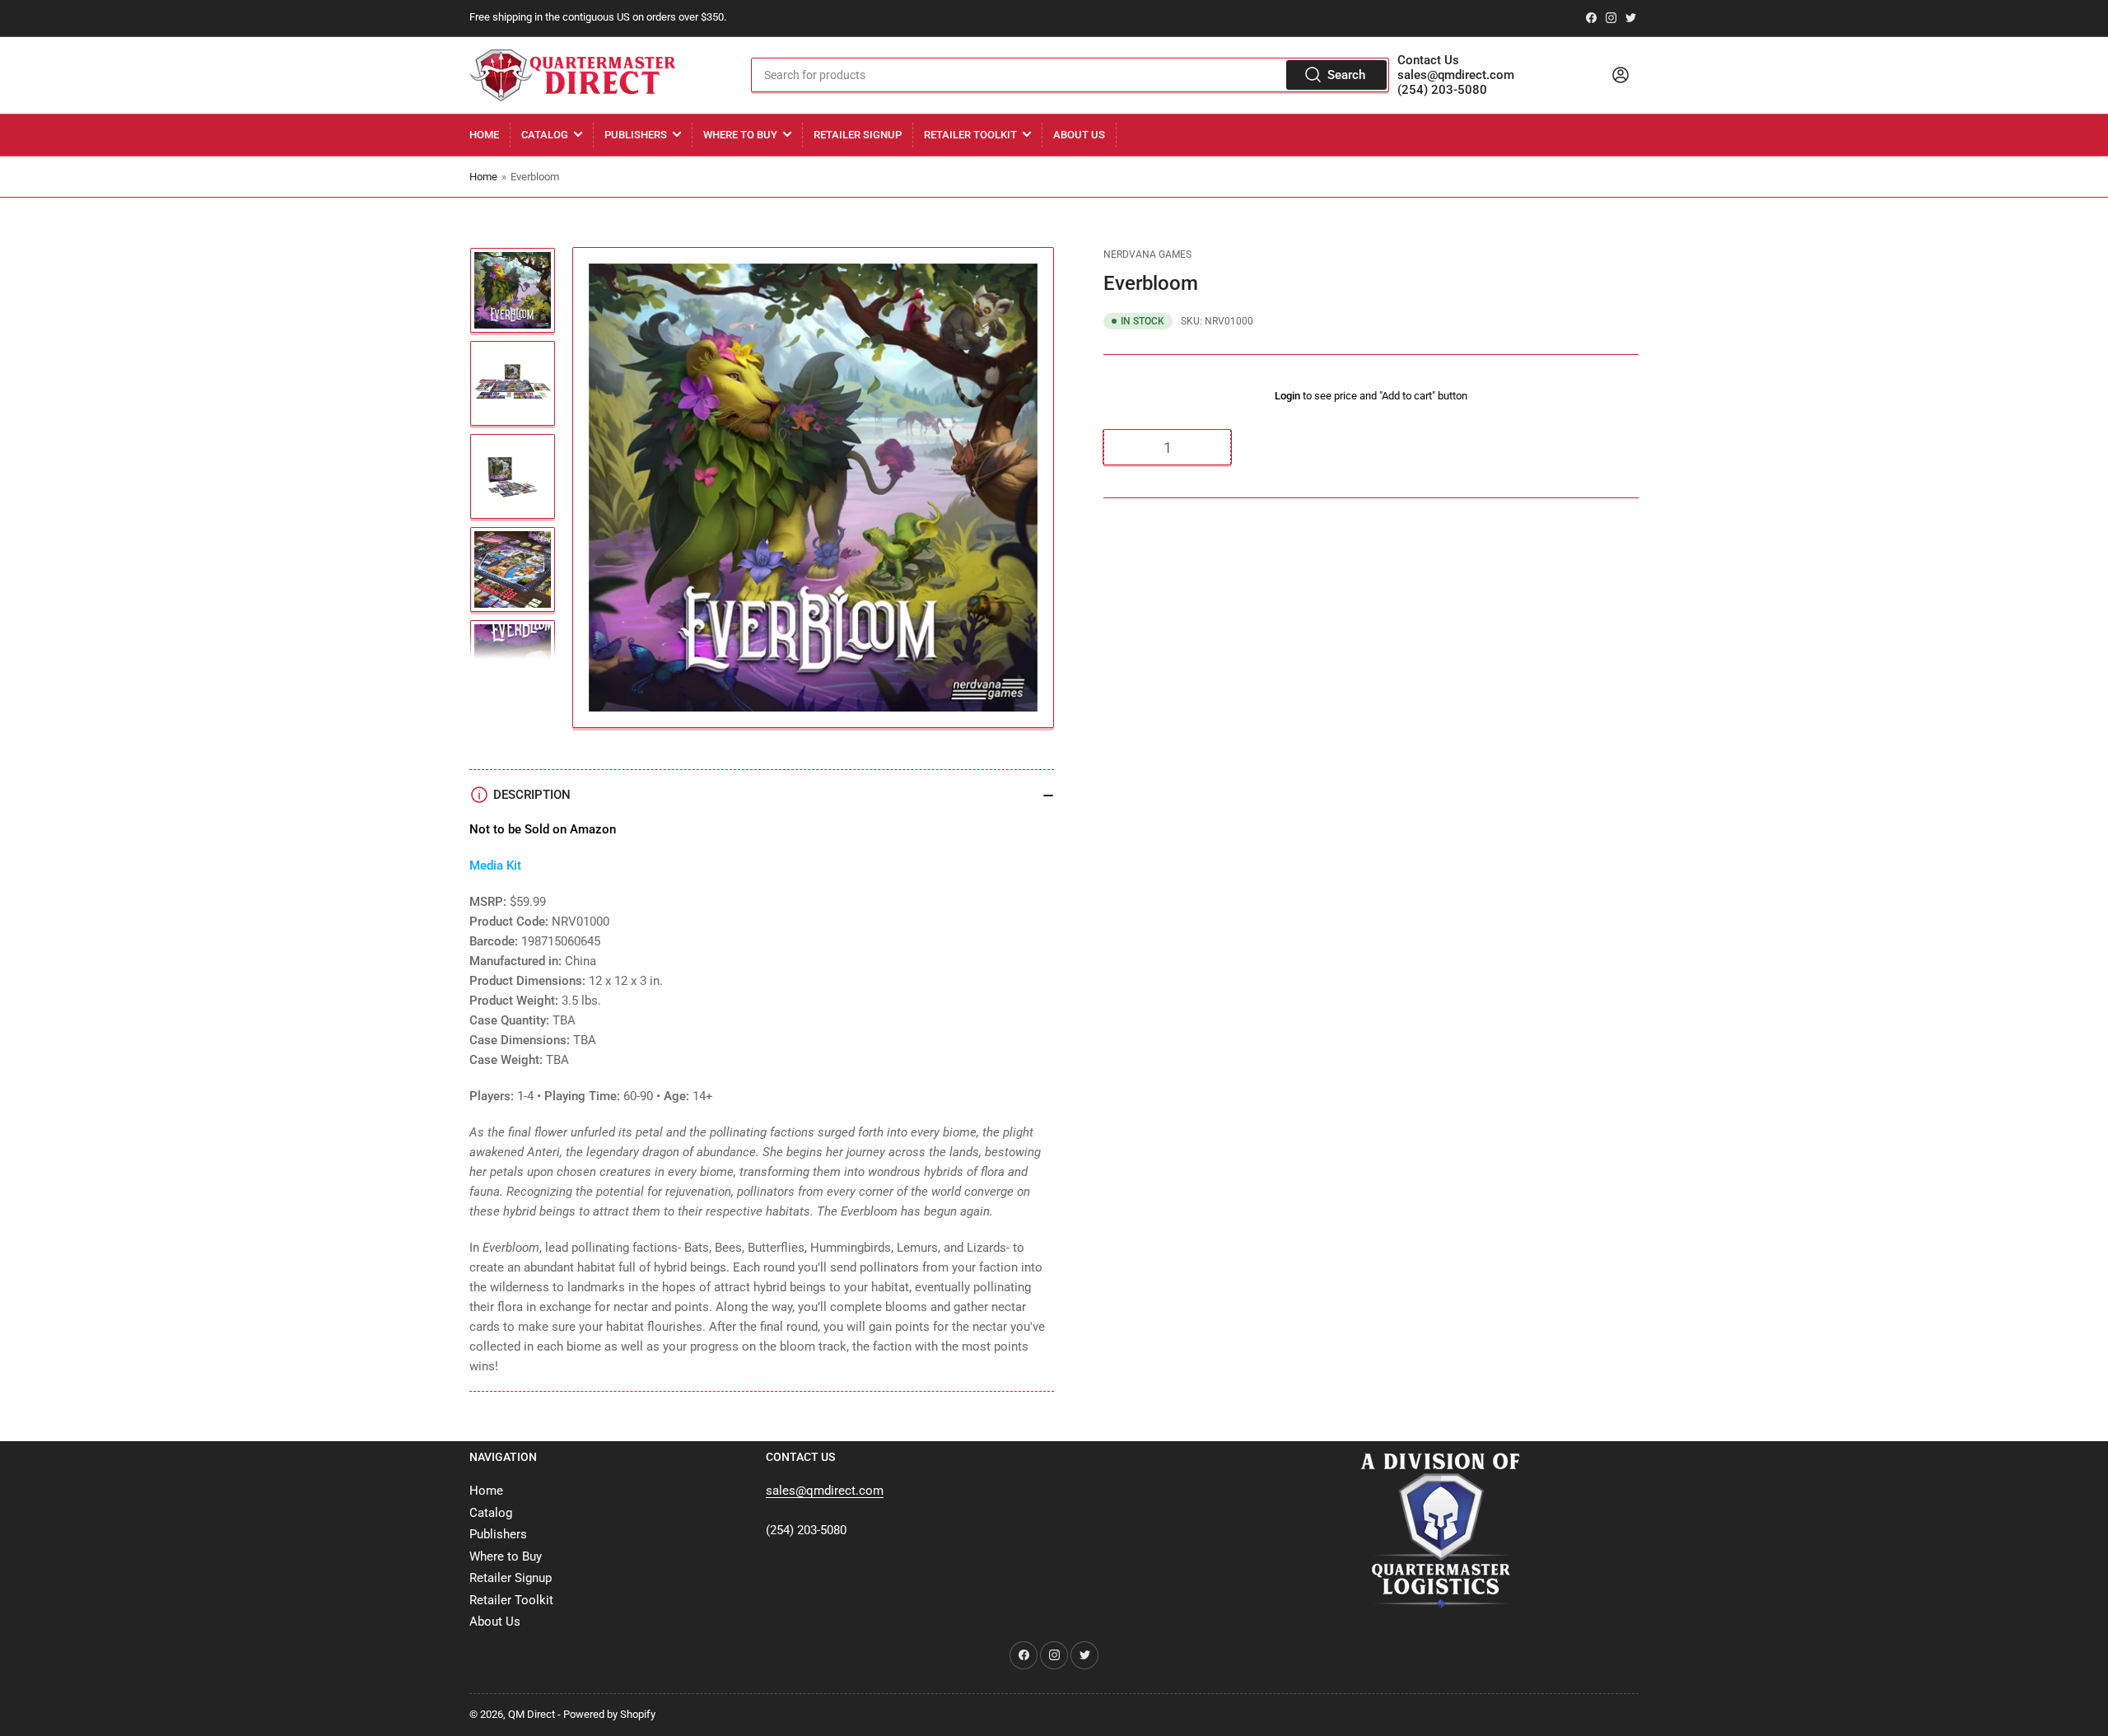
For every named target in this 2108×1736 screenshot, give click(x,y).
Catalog (545, 135)
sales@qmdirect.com (1456, 75)
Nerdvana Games (1147, 254)
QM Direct (532, 1714)
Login (1287, 396)
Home (484, 135)
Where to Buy (740, 135)
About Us (1079, 135)
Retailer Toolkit (970, 135)
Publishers (636, 135)
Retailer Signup (858, 135)
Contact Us (1428, 60)
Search (1346, 75)
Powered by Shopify (609, 1714)
